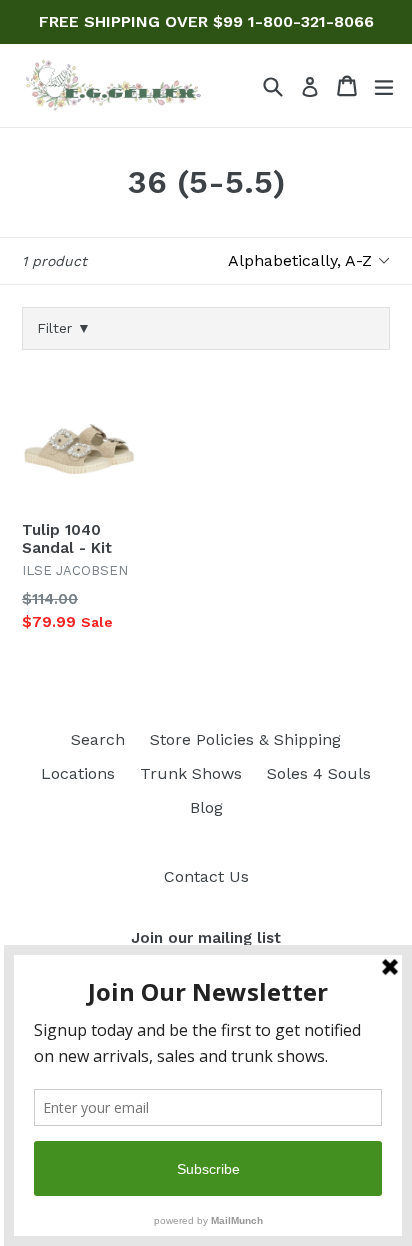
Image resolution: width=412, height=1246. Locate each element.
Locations (78, 773)
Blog (206, 807)
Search (98, 739)
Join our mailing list (206, 938)
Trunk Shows (191, 773)
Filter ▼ (64, 328)
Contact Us (206, 876)
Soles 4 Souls (319, 773)
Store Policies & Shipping (245, 739)
